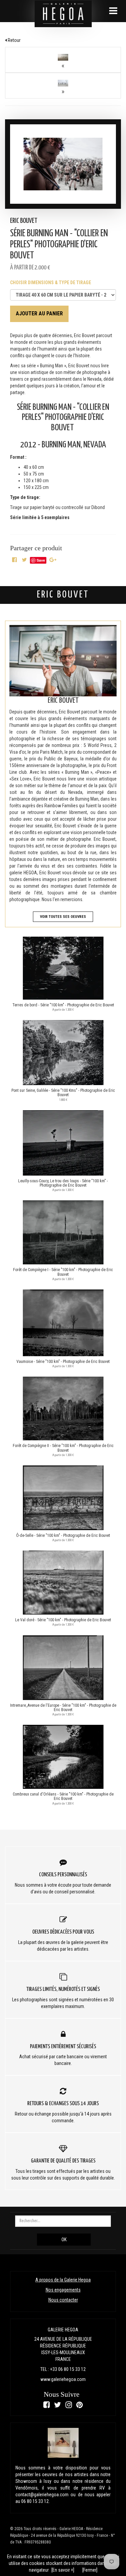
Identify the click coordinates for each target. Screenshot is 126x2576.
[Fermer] (90, 2570)
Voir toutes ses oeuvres (63, 917)
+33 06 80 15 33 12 (68, 2369)
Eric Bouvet (24, 221)
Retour (14, 40)
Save (41, 560)
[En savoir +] (63, 2570)
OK (64, 2240)
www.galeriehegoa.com (63, 2379)
